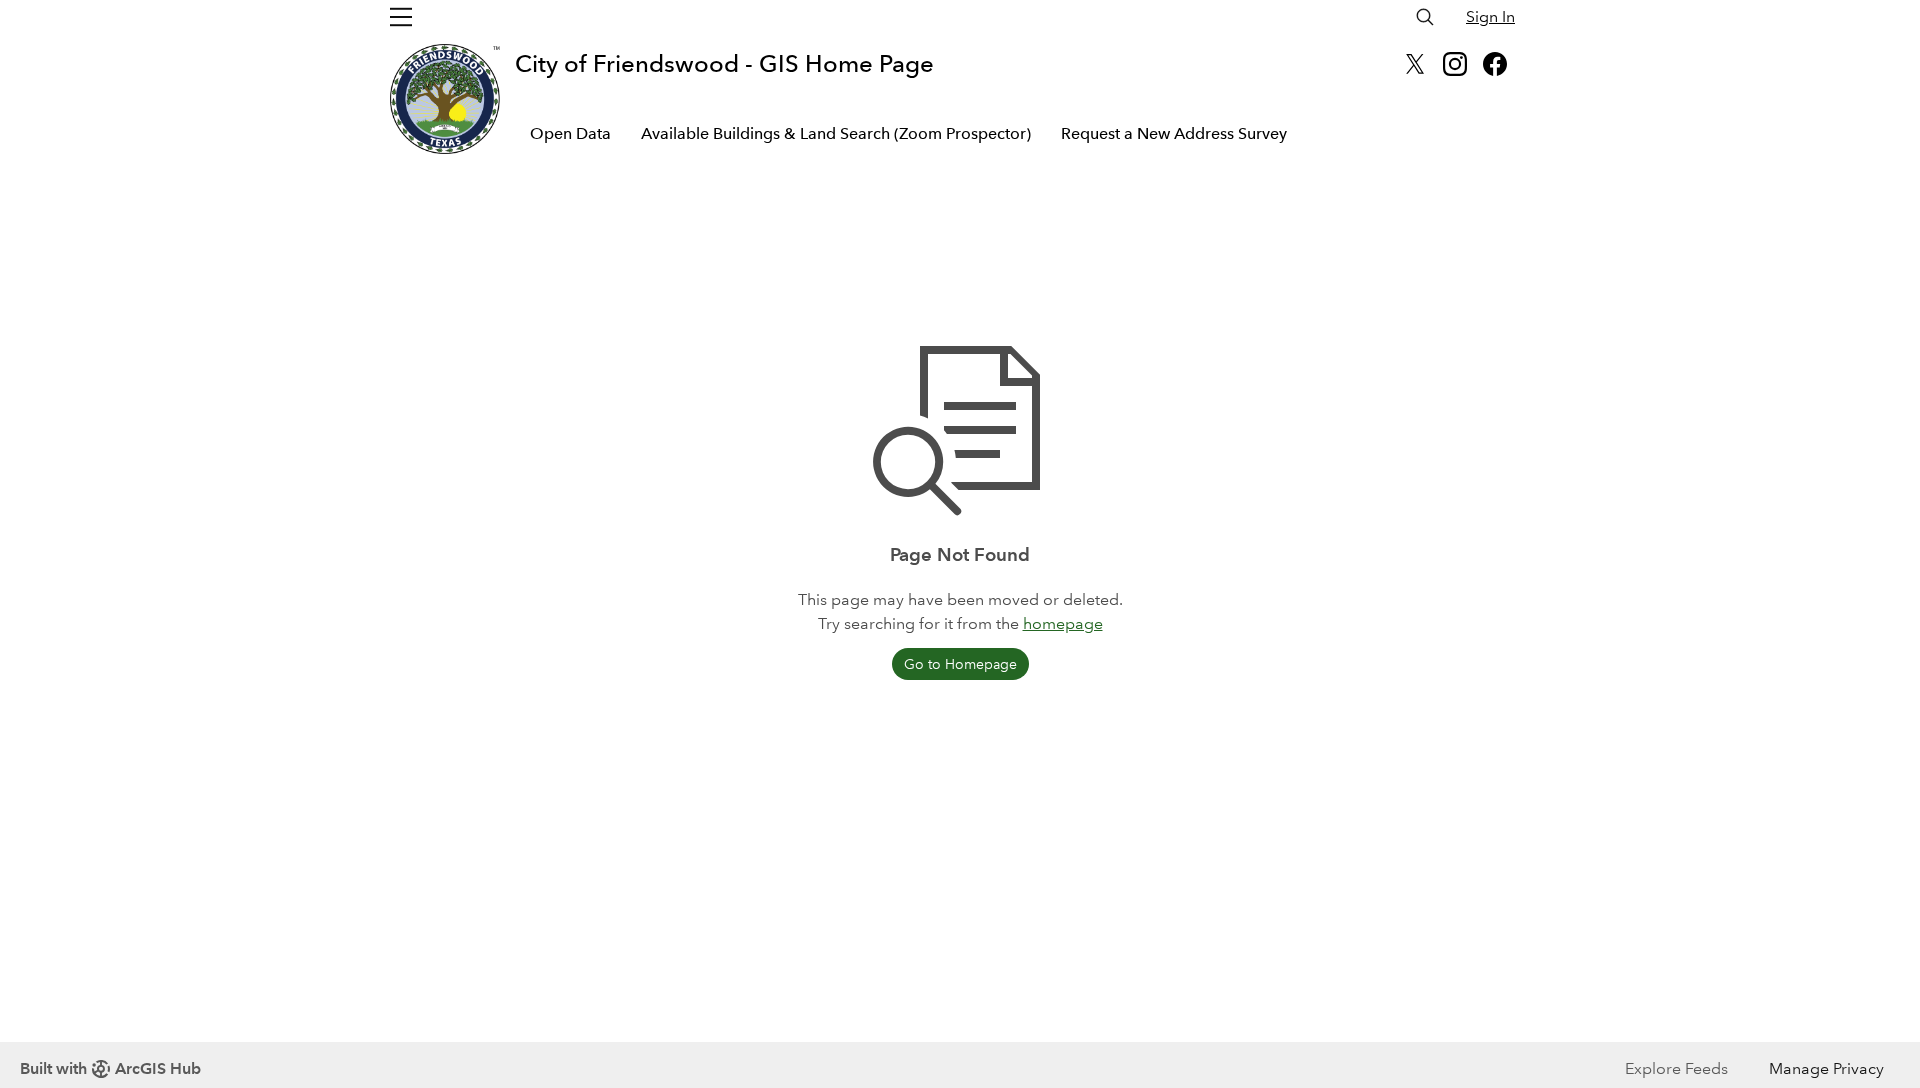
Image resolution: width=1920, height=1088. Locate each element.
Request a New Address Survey (1174, 133)
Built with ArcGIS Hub (110, 1068)
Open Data (570, 133)
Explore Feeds (1676, 1068)
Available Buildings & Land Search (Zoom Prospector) (836, 133)
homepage (1063, 623)
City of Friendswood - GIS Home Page (724, 63)
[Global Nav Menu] (401, 17)
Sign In (1490, 16)
